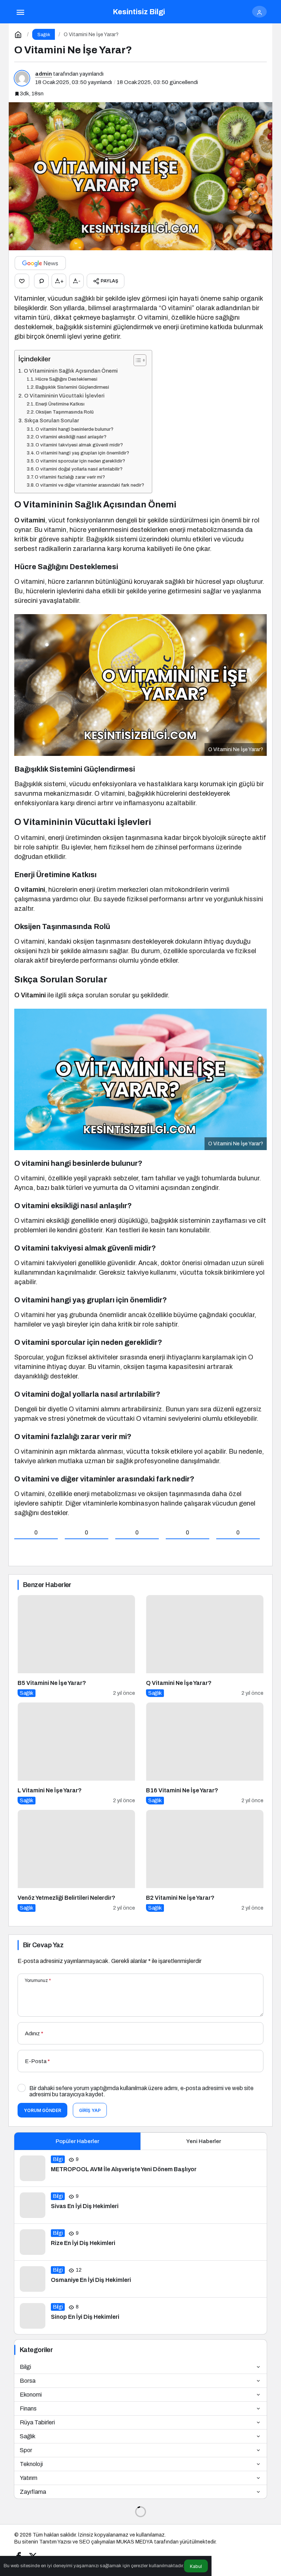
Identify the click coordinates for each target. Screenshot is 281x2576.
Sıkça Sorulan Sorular (52, 421)
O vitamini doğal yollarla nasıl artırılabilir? (79, 469)
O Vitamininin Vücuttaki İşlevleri (64, 396)
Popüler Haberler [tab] (77, 2141)
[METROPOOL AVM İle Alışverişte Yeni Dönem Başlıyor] (140, 2168)
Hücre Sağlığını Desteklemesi (66, 379)
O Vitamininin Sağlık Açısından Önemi (71, 371)
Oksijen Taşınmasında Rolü (65, 412)
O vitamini (30, 520)
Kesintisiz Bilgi (139, 12)
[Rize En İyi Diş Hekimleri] (140, 2242)
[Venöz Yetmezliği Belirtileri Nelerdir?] (76, 1861)
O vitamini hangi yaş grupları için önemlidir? (83, 453)
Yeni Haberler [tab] (204, 2141)
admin (44, 74)
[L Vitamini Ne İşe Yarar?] (76, 1753)
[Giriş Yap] (259, 12)
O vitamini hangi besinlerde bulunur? (74, 429)
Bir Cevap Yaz (43, 1945)
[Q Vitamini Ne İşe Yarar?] (205, 1646)
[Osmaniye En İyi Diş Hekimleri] (140, 2279)
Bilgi (25, 2367)
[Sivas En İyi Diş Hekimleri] (140, 2205)
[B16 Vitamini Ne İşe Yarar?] (205, 1753)
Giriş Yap (90, 2110)
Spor (26, 2450)
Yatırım (29, 2478)
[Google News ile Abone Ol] (40, 263)
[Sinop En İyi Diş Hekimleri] (140, 2316)
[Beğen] (22, 281)
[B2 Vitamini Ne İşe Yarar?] (205, 1861)
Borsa (28, 2381)
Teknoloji (31, 2464)
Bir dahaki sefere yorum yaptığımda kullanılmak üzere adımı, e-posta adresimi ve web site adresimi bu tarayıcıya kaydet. (141, 2091)
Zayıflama (33, 2492)
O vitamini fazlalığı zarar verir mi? (70, 477)
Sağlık (28, 2436)
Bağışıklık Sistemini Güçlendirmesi (72, 387)
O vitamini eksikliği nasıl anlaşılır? (71, 437)
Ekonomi (31, 2395)
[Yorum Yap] (41, 281)
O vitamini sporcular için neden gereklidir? (80, 461)
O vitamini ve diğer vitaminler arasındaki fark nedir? (90, 485)
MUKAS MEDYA (135, 2542)
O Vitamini (30, 995)
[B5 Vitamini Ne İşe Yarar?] (76, 1646)
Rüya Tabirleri (37, 2422)
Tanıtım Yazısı (55, 2542)
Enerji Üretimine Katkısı (60, 404)
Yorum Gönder (42, 2110)
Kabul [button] (196, 2566)
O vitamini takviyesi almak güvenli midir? (79, 445)
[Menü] (20, 12)
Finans (28, 2408)
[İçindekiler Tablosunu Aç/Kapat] (136, 360)
